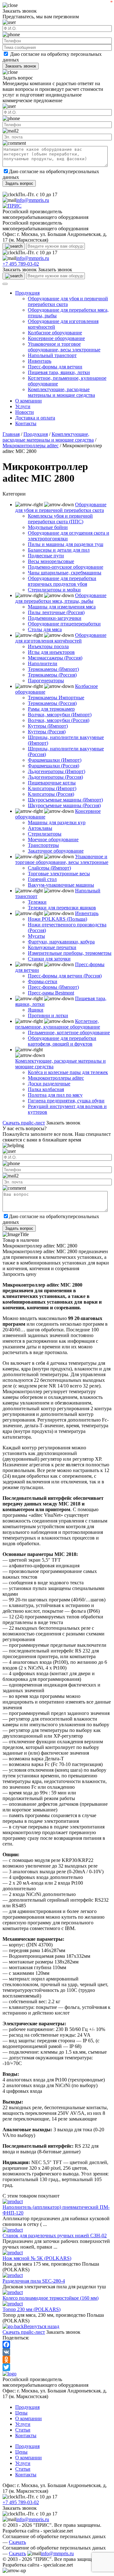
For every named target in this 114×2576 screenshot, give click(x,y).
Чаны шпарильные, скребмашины (65, 573)
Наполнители (43, 663)
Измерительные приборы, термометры (70, 953)
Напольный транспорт (52, 355)
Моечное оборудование (53, 839)
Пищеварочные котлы (52, 783)
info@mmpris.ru (33, 200)
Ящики (36, 1010)
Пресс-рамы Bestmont (51, 993)
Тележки (37, 902)
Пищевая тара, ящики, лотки (59, 372)
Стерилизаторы (45, 834)
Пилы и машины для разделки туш (66, 544)
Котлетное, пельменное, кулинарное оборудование (58, 1024)
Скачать (17, 2542)
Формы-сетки (43, 981)
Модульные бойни (48, 527)
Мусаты (36, 936)
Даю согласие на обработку (40, 54)
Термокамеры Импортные (56, 698)
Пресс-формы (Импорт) (53, 987)
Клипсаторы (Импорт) (52, 788)
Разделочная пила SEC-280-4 (34, 2281)
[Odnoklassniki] (57, 2360)
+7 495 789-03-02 (21, 264)
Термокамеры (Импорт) (53, 669)
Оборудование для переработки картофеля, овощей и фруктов (62, 1041)
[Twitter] (57, 2367)
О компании (28, 401)
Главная (11, 434)
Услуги (23, 406)
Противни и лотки (48, 1015)
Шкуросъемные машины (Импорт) (65, 800)
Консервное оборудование (56, 338)
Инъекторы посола (48, 646)
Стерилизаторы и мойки (54, 590)
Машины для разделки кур (57, 822)
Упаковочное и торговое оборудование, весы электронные (64, 347)
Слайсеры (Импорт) (49, 868)
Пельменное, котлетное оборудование (69, 1033)
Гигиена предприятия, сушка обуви (66, 1101)
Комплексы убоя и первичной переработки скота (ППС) (60, 519)
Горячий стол (42, 879)
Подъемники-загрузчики (55, 618)
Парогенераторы (46, 681)
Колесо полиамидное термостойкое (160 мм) (51, 2298)
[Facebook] (57, 2344)
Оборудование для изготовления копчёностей (61, 638)
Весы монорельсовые (51, 561)
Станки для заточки (49, 959)
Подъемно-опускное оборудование (66, 567)
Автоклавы (40, 828)
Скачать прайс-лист (24, 1123)
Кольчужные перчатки (52, 947)
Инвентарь (40, 361)
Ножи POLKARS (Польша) (57, 919)
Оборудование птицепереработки (64, 624)
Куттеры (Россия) (47, 732)
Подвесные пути (46, 556)
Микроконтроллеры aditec (31, 446)
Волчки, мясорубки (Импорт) (60, 715)
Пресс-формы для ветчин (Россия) (65, 976)
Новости (25, 412)
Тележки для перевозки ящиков (62, 908)
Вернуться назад (41, 2326)
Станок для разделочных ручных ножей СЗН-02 (55, 2236)
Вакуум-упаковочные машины (61, 885)
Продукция (27, 293)
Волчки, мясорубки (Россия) (59, 720)
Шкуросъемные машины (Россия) (64, 805)
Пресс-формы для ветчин (55, 367)
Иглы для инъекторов (51, 652)
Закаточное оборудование (56, 851)
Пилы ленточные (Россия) (56, 612)
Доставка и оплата (35, 418)
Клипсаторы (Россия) (51, 794)
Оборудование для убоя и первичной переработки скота (61, 507)
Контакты (26, 423)
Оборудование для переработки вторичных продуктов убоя (62, 581)
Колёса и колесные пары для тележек (68, 1072)
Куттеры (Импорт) (48, 726)
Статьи (23, 2430)
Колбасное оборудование (55, 333)
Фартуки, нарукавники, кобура (61, 942)
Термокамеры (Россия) (52, 675)
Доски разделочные (49, 1084)
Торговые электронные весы (59, 874)
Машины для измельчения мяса (62, 607)
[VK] (57, 2352)
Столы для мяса (45, 629)
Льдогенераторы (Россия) (55, 777)
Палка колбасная (46, 1089)
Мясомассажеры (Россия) (55, 658)
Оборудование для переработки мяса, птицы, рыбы (61, 598)
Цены (21, 2413)
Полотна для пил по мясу (55, 1095)
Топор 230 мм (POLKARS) (32, 2309)
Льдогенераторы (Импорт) (57, 771)
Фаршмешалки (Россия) (54, 766)
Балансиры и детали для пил (59, 550)
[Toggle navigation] (5, 284)
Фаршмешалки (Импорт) (55, 760)
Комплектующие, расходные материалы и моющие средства (61, 392)
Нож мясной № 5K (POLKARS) (37, 2258)
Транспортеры (43, 845)
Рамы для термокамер (51, 709)
